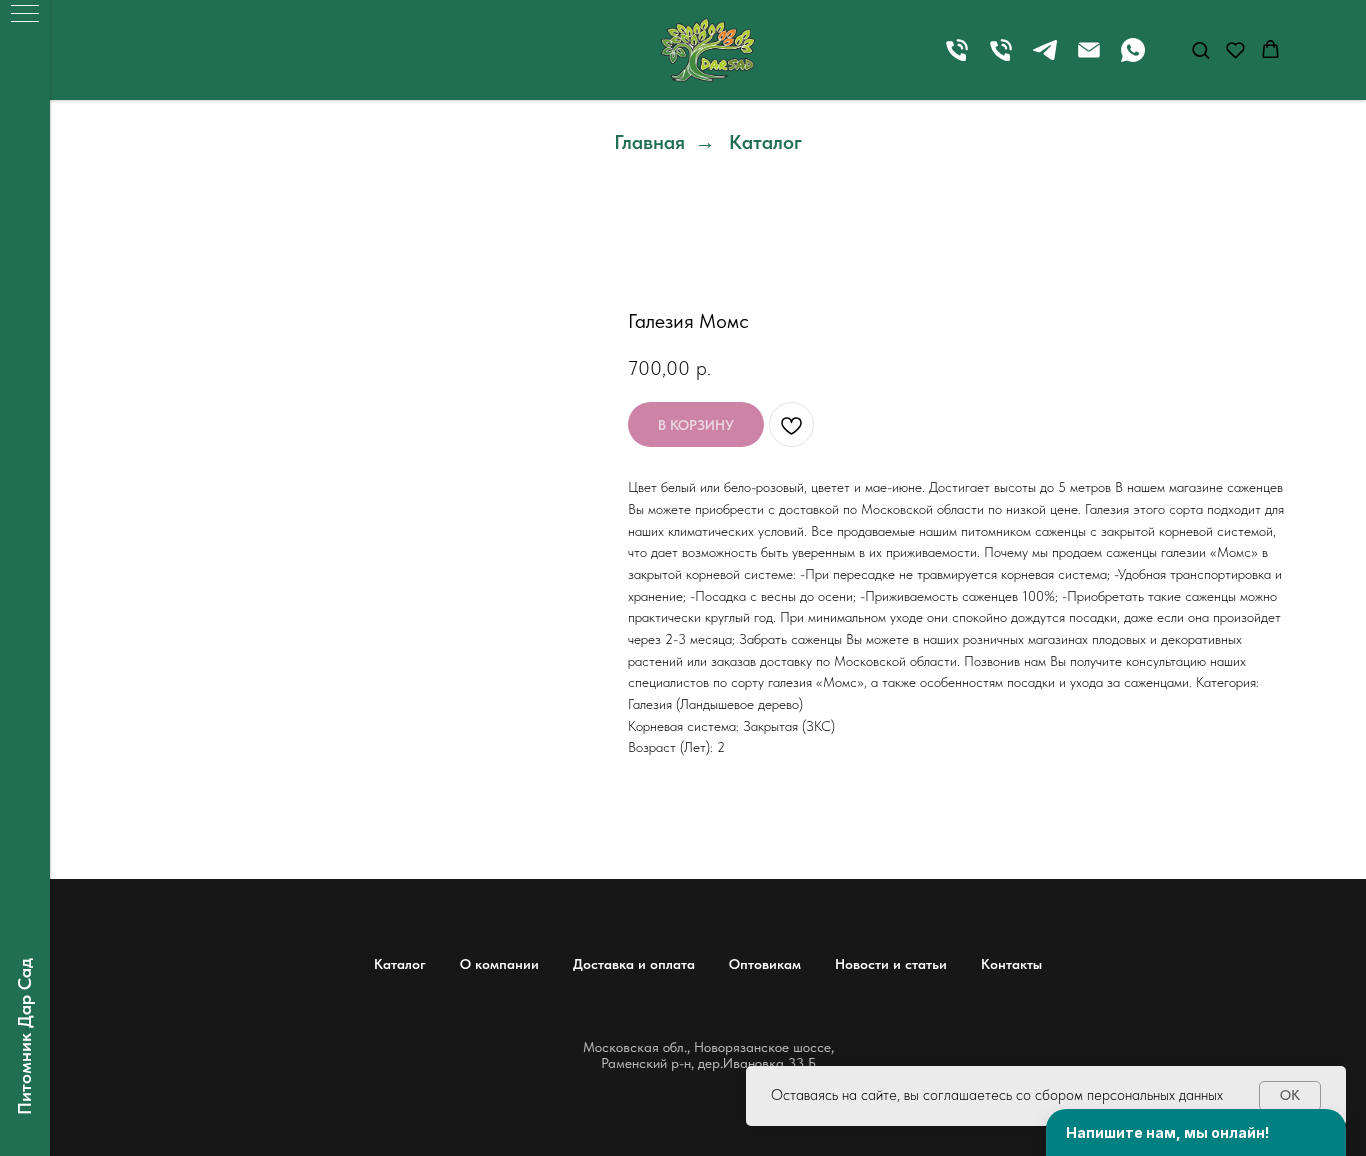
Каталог (765, 142)
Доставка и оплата (634, 964)
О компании (499, 964)
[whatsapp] (1133, 59)
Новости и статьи (891, 964)
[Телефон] (957, 59)
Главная (649, 142)
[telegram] (1045, 59)
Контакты (1011, 964)
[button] (1200, 49)
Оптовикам (765, 964)
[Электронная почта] (1089, 59)
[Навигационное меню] (25, 15)
